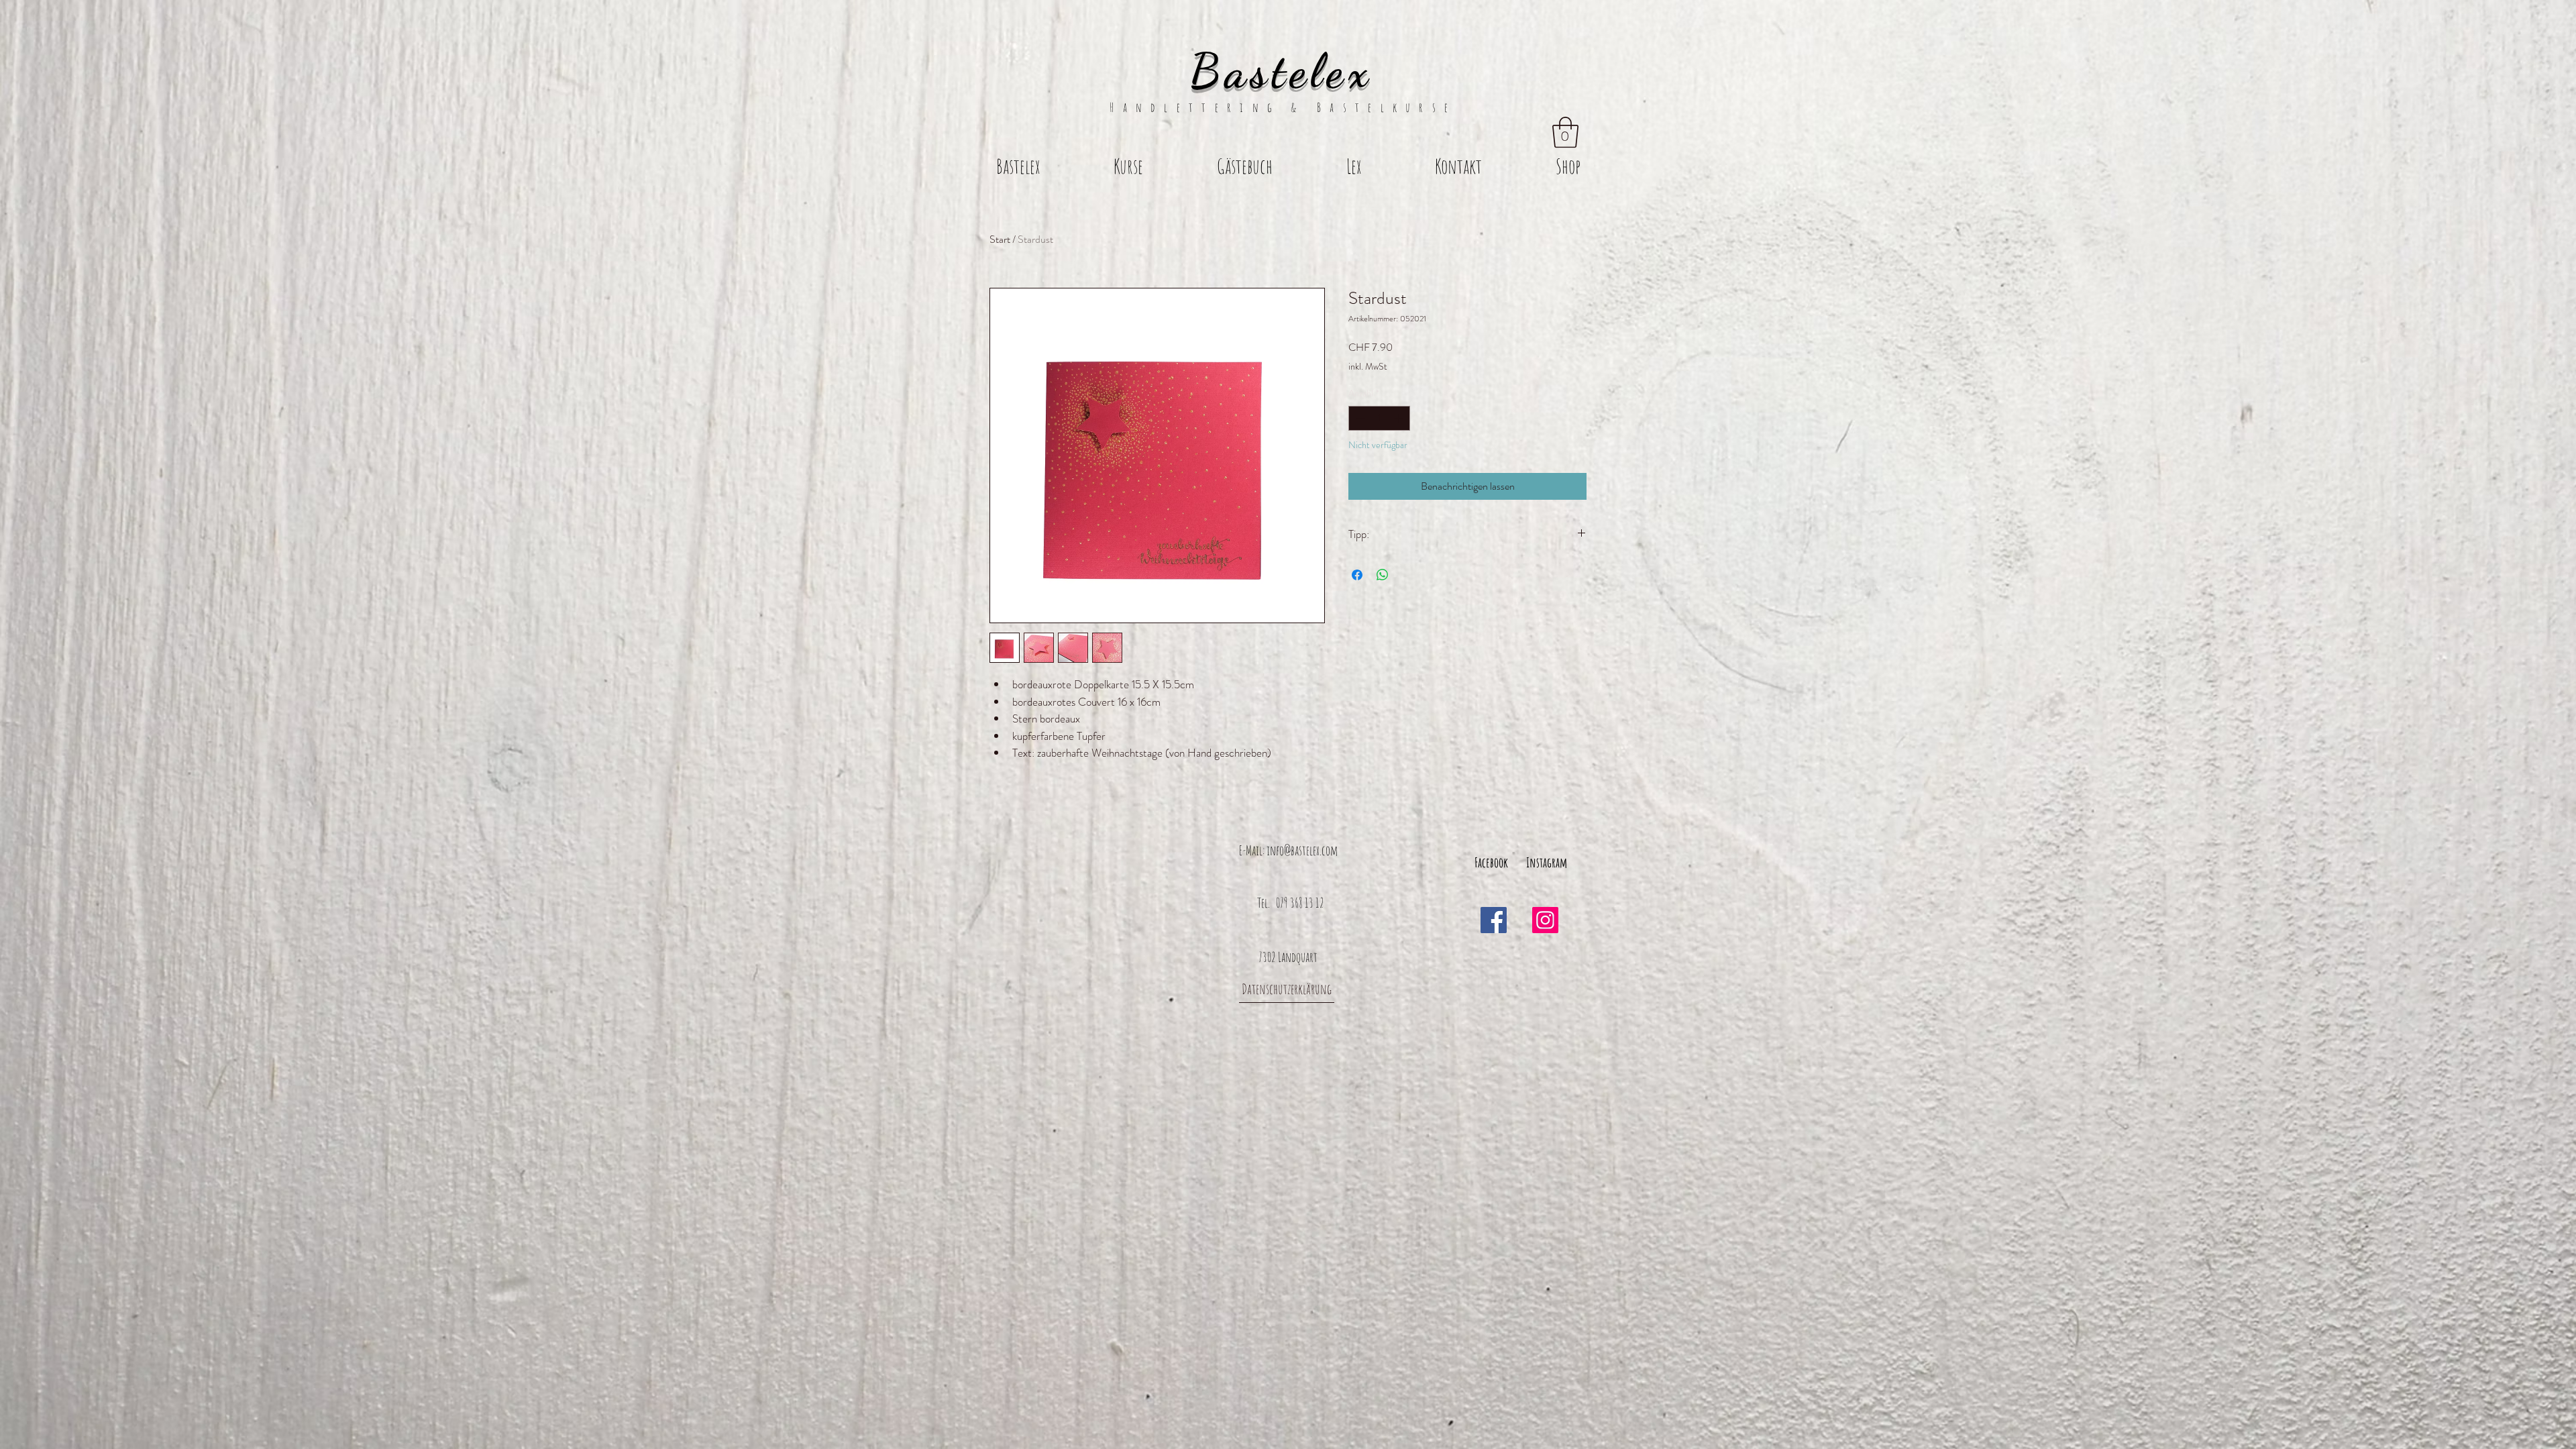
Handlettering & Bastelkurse (1288, 107)
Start (1000, 239)
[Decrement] (1359, 418)
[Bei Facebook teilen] (1357, 575)
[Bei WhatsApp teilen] (1383, 575)
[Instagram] (1545, 920)
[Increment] (1400, 418)
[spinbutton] (1379, 418)
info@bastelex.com (1302, 850)
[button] (1565, 132)
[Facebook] (1494, 920)
